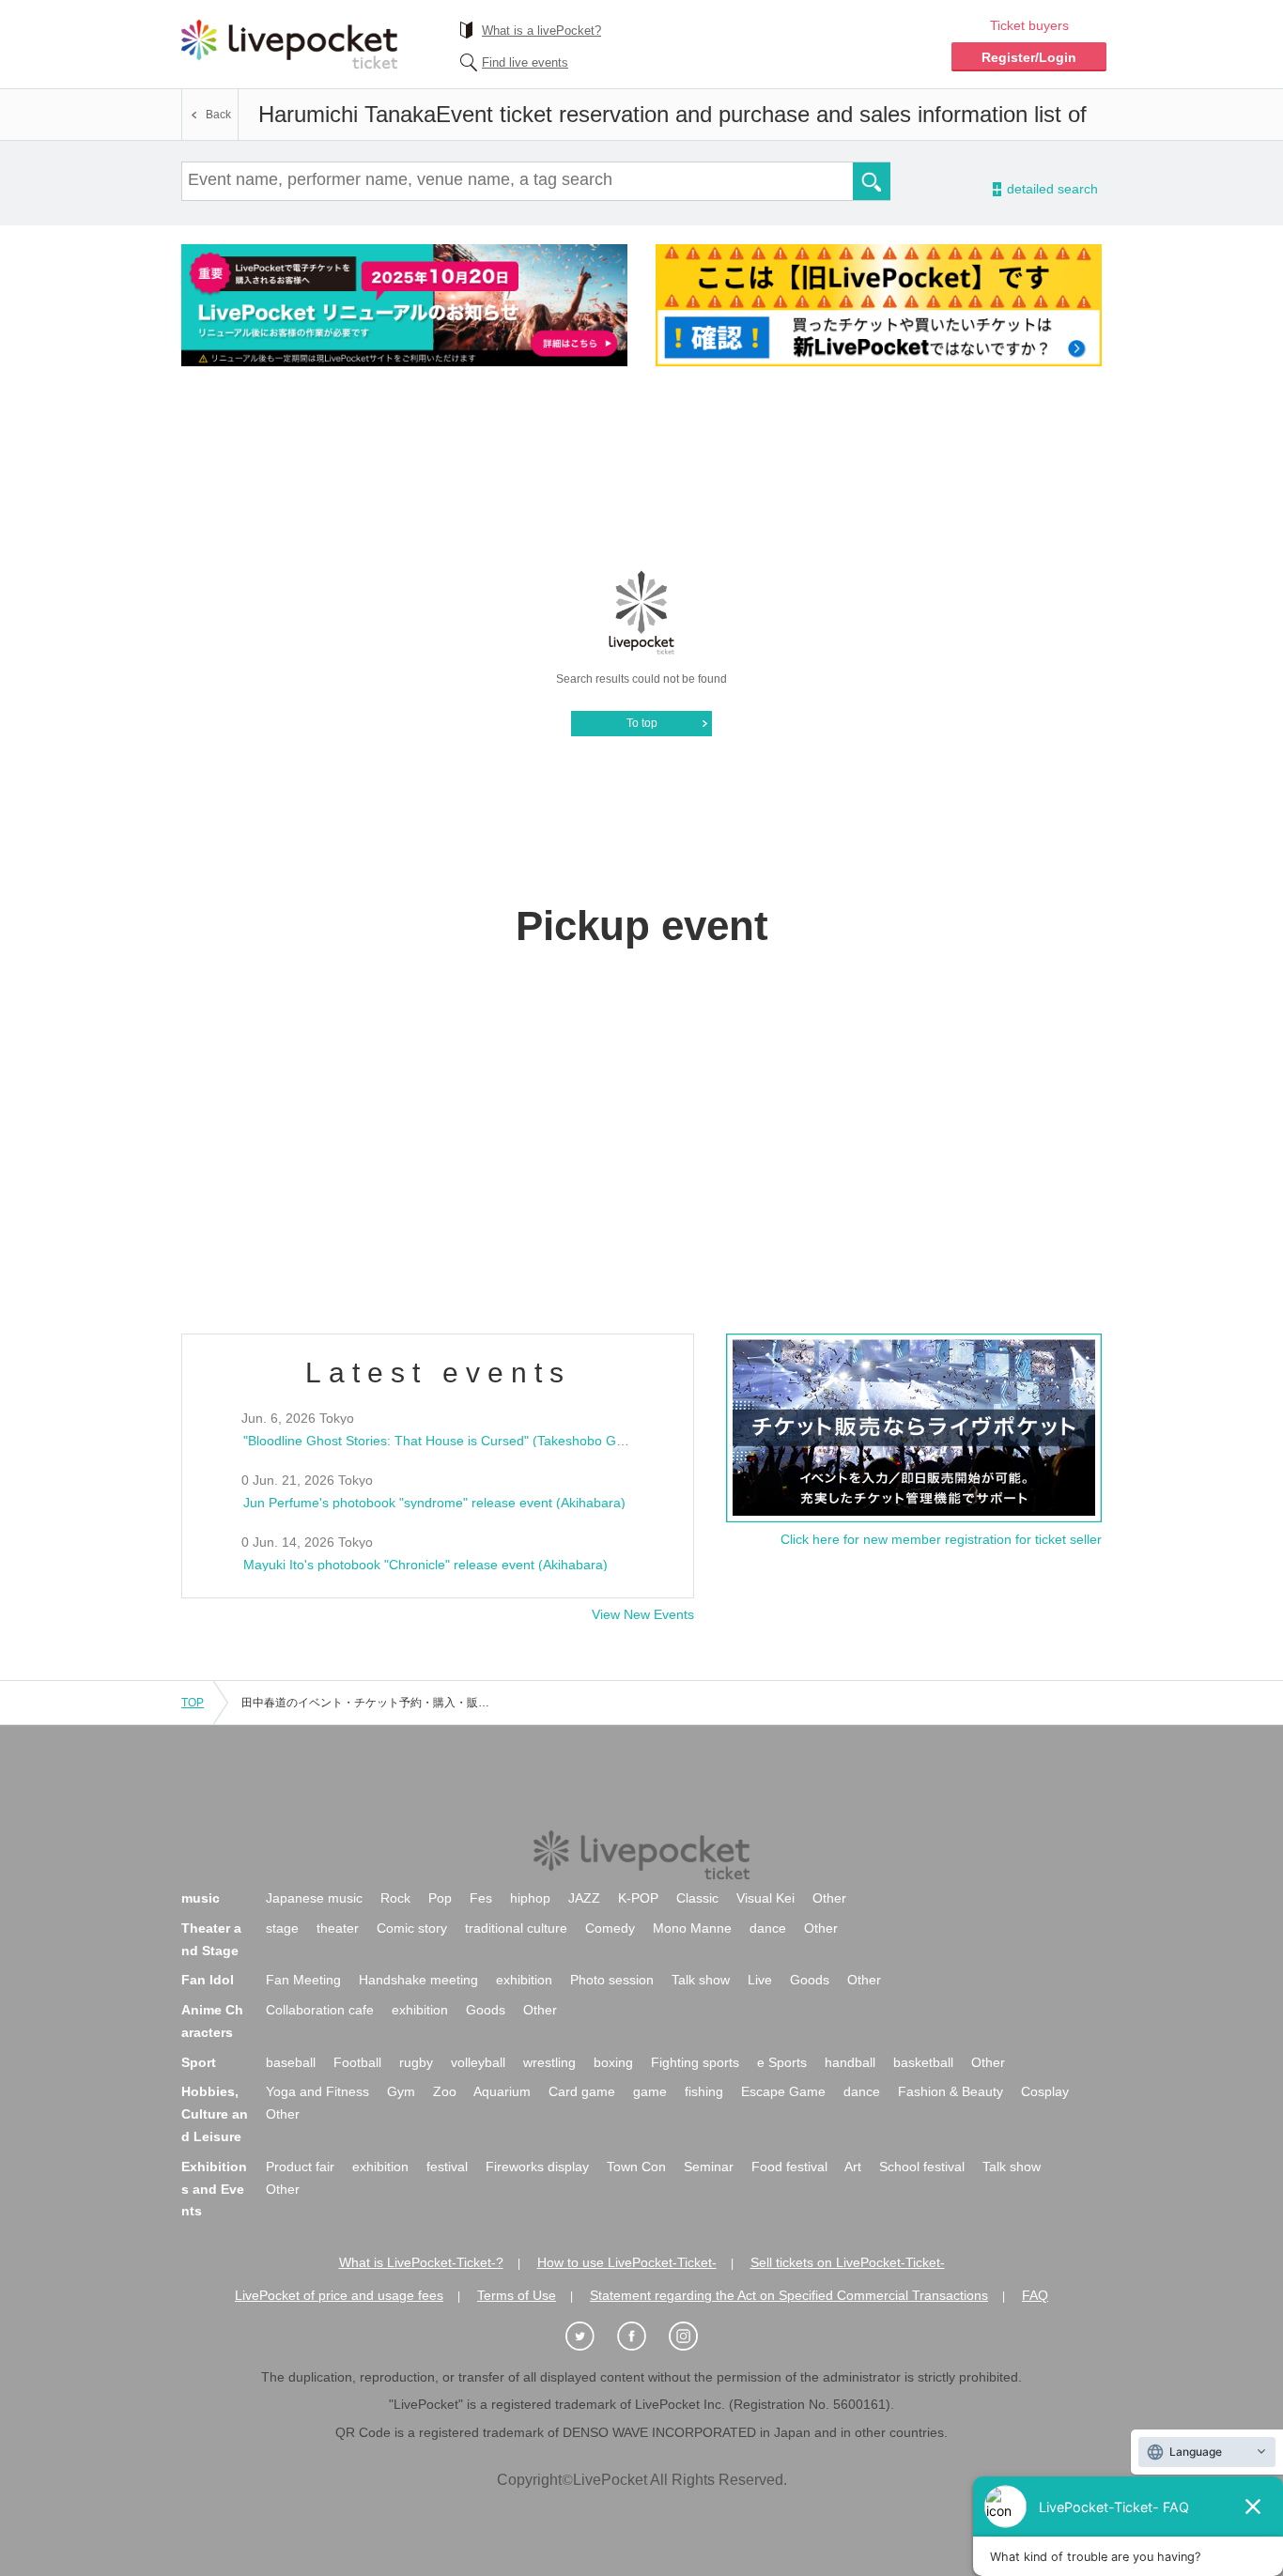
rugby (416, 2062)
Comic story (412, 1928)
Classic (697, 1898)
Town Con (636, 2167)
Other (829, 1898)
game (650, 2091)
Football (357, 2062)
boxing (613, 2062)
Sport (199, 2062)
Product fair (300, 2167)
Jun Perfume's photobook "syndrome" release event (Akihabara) (434, 1503)
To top (642, 723)
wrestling (549, 2062)
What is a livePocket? (541, 31)
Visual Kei (765, 1898)
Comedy (610, 1928)
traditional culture (516, 1928)
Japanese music (314, 1898)
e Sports (782, 2062)
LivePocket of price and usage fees (339, 2295)
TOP (193, 1703)
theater (338, 1928)
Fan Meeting (303, 1980)
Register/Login (1029, 57)
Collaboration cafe (320, 2010)
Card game (582, 2091)
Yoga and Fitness (317, 2091)
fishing (704, 2091)
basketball (923, 2062)
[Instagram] (693, 2337)
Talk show (701, 1980)
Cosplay (1045, 2091)
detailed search (1051, 189)
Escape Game (783, 2091)
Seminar (709, 2167)
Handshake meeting (418, 1980)
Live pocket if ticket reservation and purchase (289, 44)
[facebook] (641, 2337)
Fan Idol (208, 1980)
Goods (810, 1980)
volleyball (478, 2062)
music (201, 1898)
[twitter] (590, 2337)
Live (760, 1980)
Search (872, 181)
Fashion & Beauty (951, 2091)
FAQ (1035, 2295)
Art (853, 2167)
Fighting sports (695, 2062)
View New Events (643, 1614)
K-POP (638, 1898)
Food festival (789, 2167)
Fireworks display (537, 2167)
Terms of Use (517, 2295)
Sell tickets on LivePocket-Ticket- (848, 2262)
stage (282, 1928)
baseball (291, 2062)
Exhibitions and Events (214, 2189)
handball (850, 2062)
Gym (401, 2091)
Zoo (445, 2091)
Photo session (612, 1980)
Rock (395, 1898)
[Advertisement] (641, 467)
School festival (922, 2167)
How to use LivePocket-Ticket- (627, 2262)
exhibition (524, 1980)
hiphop (530, 1898)
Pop (440, 1898)
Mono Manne (692, 1928)
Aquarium (502, 2091)
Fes (481, 1898)
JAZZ (584, 1898)
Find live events (525, 62)
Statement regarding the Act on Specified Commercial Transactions (789, 2295)
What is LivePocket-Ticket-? (421, 2262)
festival (447, 2167)
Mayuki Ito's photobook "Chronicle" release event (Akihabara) (425, 1565)
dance (768, 1928)
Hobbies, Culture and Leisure (215, 2114)
